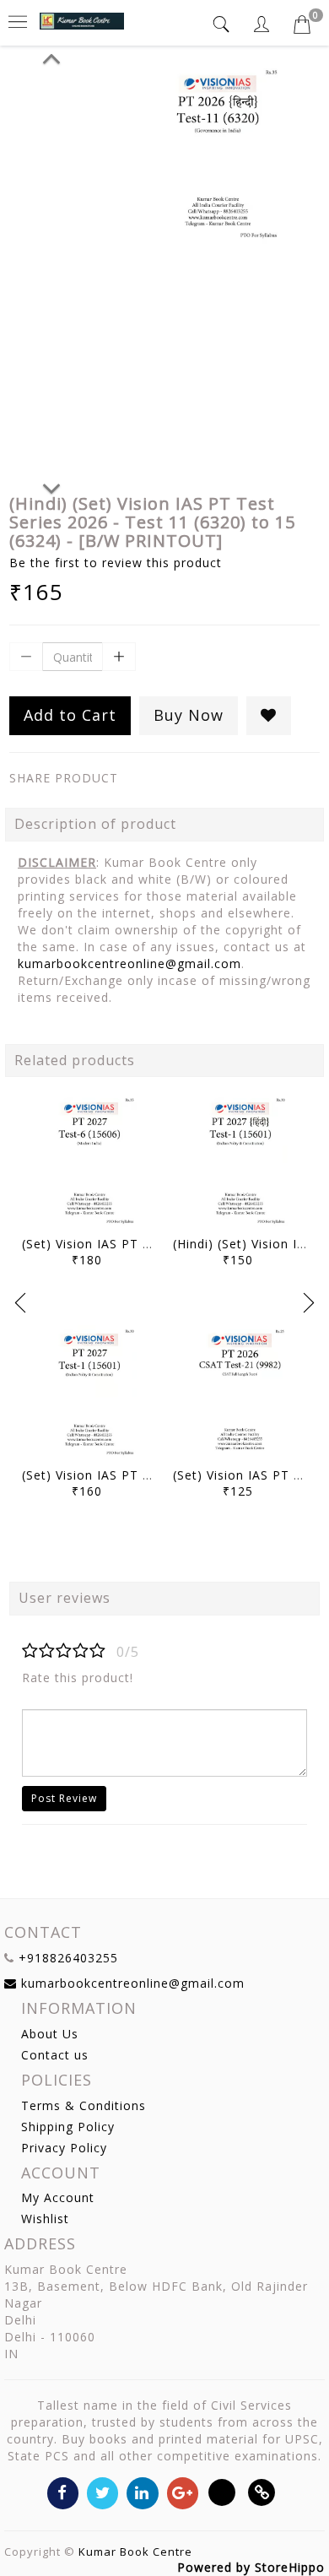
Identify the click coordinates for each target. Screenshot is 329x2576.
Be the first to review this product (116, 563)
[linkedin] (142, 2492)
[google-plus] (183, 2492)
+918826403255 (68, 1958)
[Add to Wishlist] (269, 716)
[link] (262, 2492)
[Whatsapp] (222, 2492)
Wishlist (45, 2219)
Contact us (55, 2055)
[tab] (224, 24)
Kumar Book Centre (135, 2552)
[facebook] (63, 2492)
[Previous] (51, 56)
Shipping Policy (68, 2127)
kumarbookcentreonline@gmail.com (129, 963)
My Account (58, 2197)
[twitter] (102, 2492)
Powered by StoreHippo (251, 2567)
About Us (50, 2034)
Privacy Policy (64, 2148)
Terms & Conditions (84, 2105)
